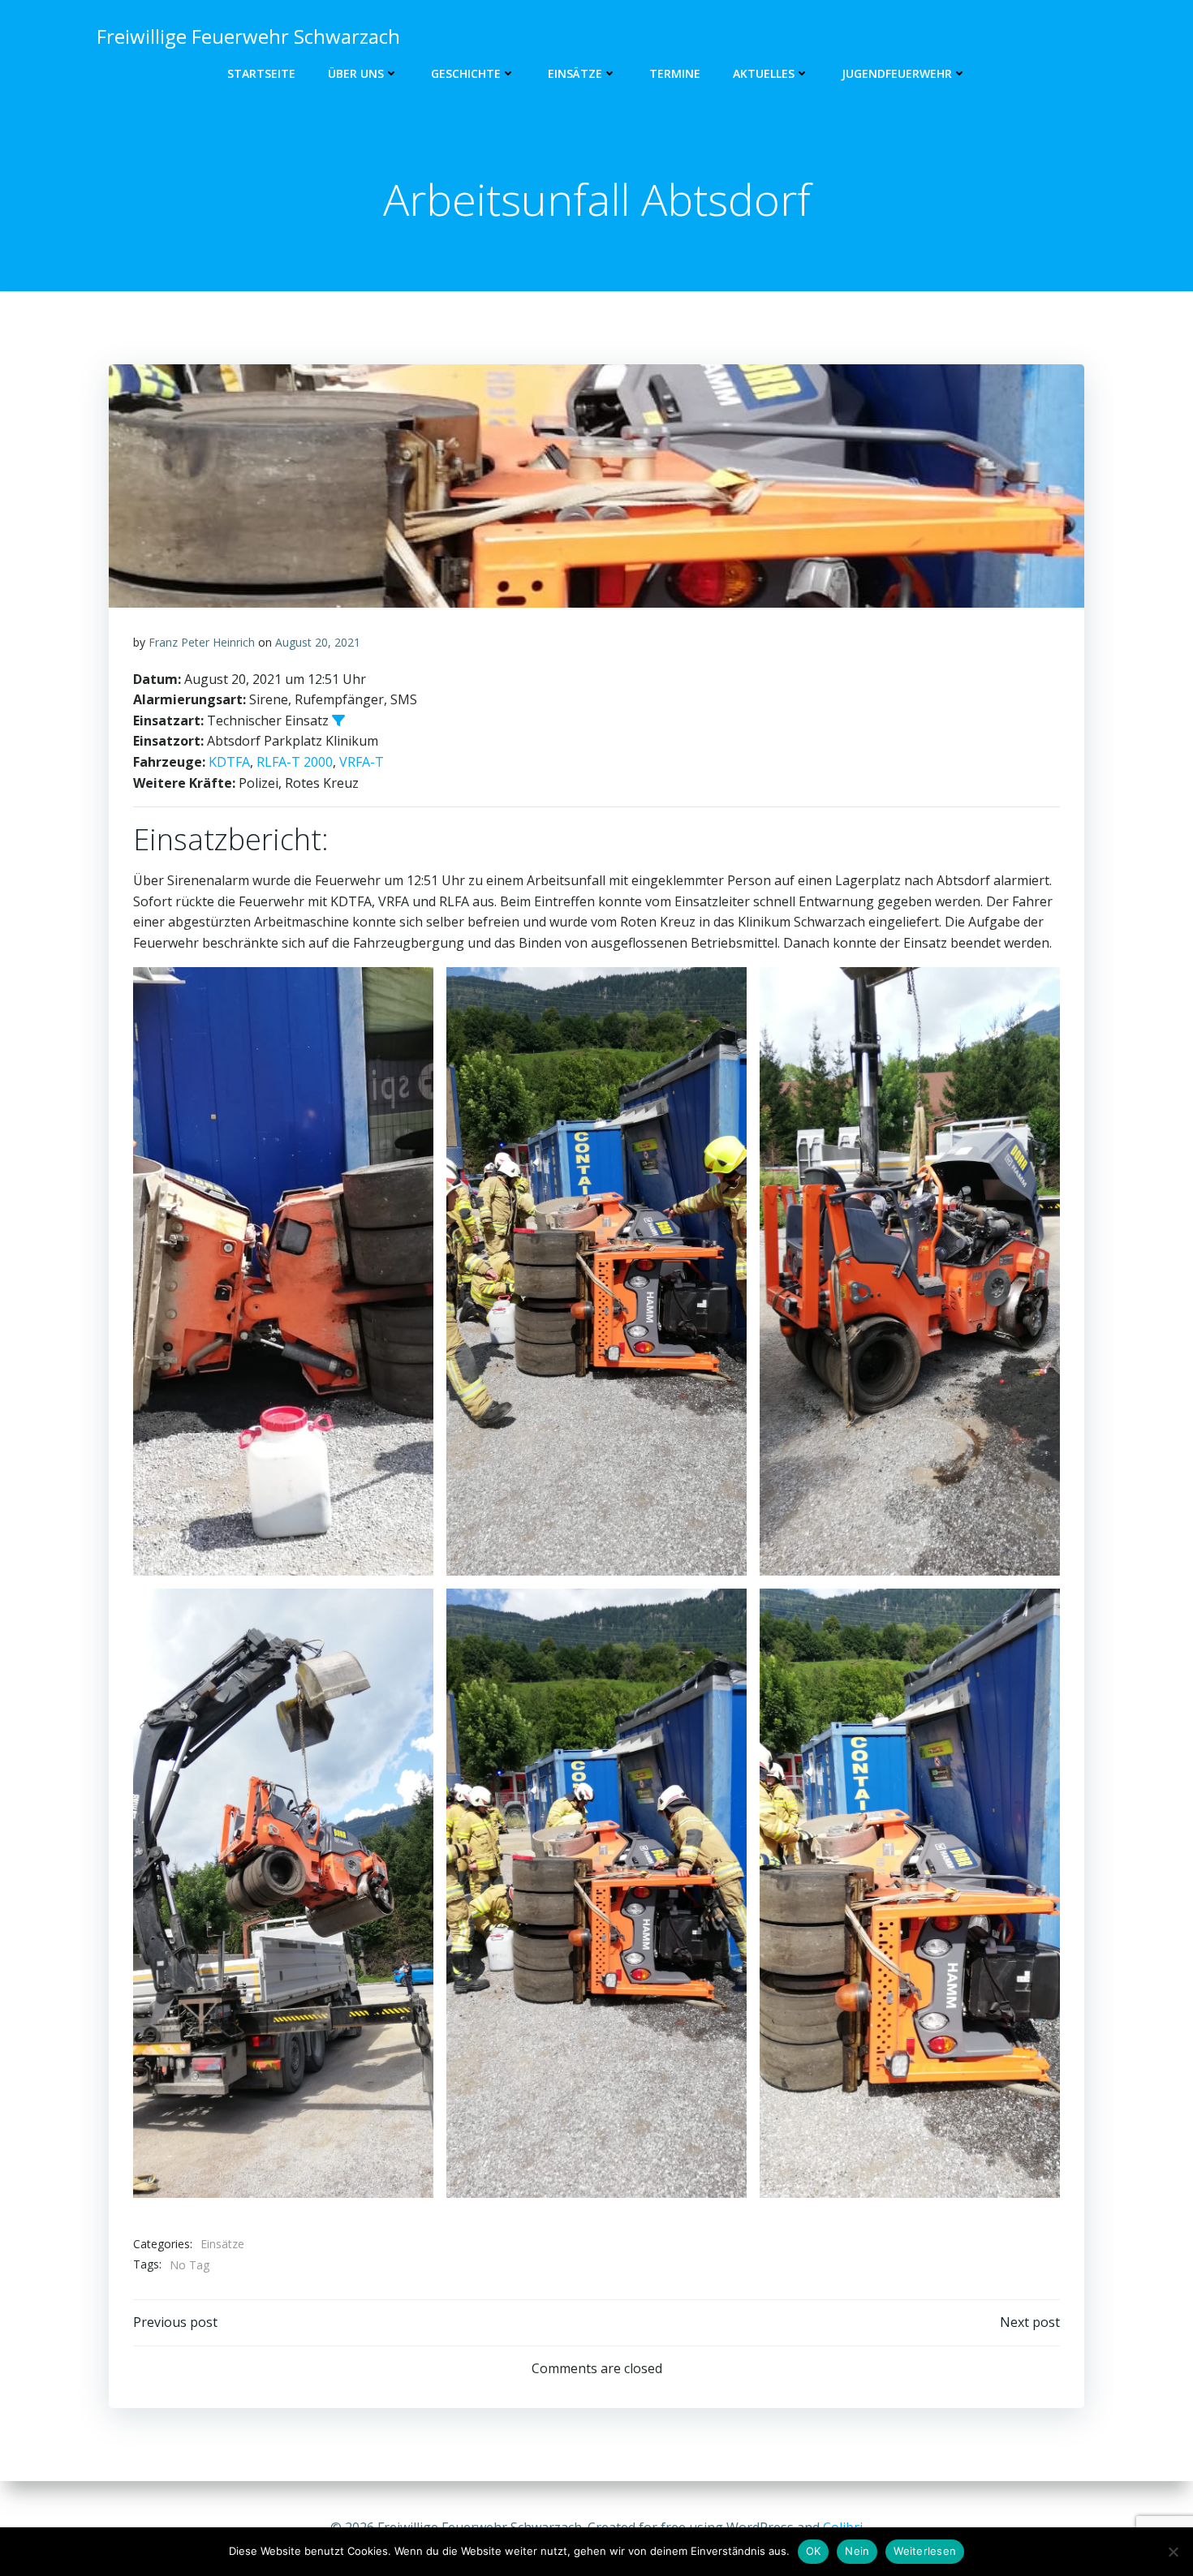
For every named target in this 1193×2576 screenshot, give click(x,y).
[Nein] (1173, 2552)
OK (814, 2551)
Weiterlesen (925, 2551)
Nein (857, 2551)
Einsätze (575, 73)
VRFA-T (362, 762)
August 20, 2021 (318, 642)
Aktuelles (764, 73)
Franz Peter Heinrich (202, 642)
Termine (675, 73)
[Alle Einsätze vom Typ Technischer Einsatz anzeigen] (338, 720)
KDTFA (229, 762)
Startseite (261, 73)
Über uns (356, 73)
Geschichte (466, 73)
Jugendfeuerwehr (897, 73)
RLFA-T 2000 (295, 762)
